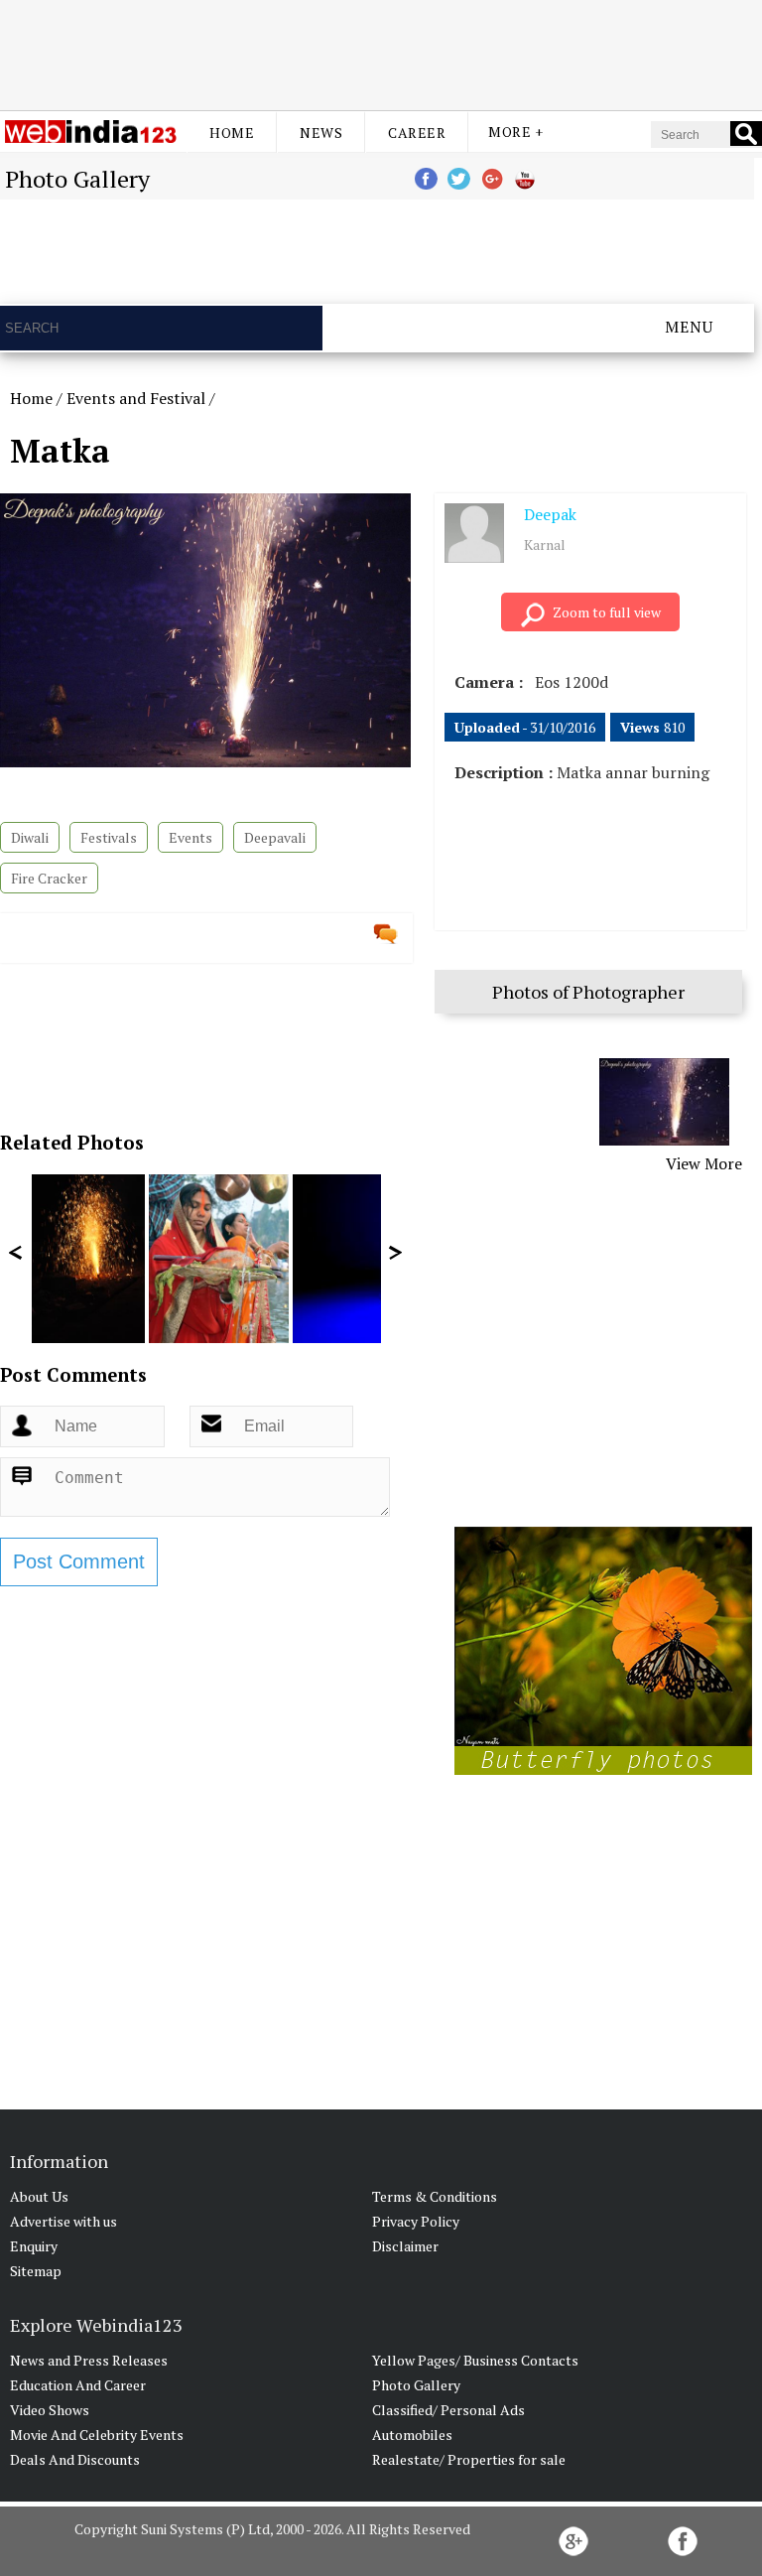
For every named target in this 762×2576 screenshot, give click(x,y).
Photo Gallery (416, 2385)
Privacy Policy (416, 2221)
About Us (39, 2196)
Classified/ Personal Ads (448, 2410)
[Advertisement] (381, 53)
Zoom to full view (607, 612)
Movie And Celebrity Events (97, 2435)
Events (190, 837)
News (321, 133)
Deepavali (275, 837)
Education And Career (78, 2385)
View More (704, 1163)
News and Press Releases (89, 2360)
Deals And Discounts (75, 2459)
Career (417, 133)
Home (232, 133)
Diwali (30, 837)
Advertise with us (63, 2221)
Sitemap (36, 2271)
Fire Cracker (49, 878)
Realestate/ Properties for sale (469, 2459)
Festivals (109, 837)
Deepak (550, 514)
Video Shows (50, 2410)
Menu (689, 327)
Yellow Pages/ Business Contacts (475, 2360)
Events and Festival (136, 398)
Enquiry (34, 2246)
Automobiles (412, 2435)
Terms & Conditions (435, 2196)
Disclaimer (405, 2246)
